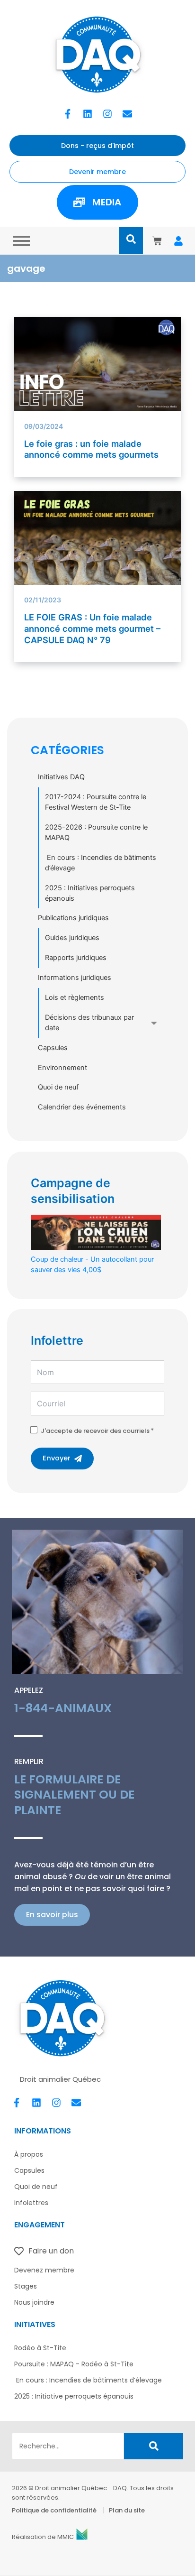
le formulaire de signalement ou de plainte (74, 1795)
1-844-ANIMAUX (63, 1708)
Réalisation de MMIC (43, 2537)
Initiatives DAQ (61, 777)
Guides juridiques (72, 938)
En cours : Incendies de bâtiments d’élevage (101, 863)
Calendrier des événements (82, 1107)
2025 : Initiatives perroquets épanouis (90, 893)
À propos (29, 2154)
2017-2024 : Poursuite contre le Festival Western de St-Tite (96, 802)
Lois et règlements (75, 997)
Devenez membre (44, 2270)
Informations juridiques (75, 978)
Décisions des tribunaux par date (89, 1023)
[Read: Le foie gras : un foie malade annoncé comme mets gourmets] (98, 364)
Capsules (53, 1048)
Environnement (62, 1068)
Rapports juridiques (76, 958)
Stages (26, 2286)
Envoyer (57, 1458)
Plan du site (127, 2510)
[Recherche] (154, 2446)
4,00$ (92, 1265)
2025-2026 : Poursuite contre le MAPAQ (96, 832)
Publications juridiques (73, 918)
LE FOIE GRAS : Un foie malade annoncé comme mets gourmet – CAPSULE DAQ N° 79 (92, 628)
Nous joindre (34, 2302)
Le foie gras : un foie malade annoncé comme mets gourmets (91, 449)
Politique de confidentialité (54, 2510)
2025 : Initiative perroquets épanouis (74, 2396)
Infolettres (31, 2203)
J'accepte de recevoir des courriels (95, 1431)
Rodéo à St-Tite (40, 2348)
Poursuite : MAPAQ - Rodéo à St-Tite (74, 2364)
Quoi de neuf (58, 1087)
